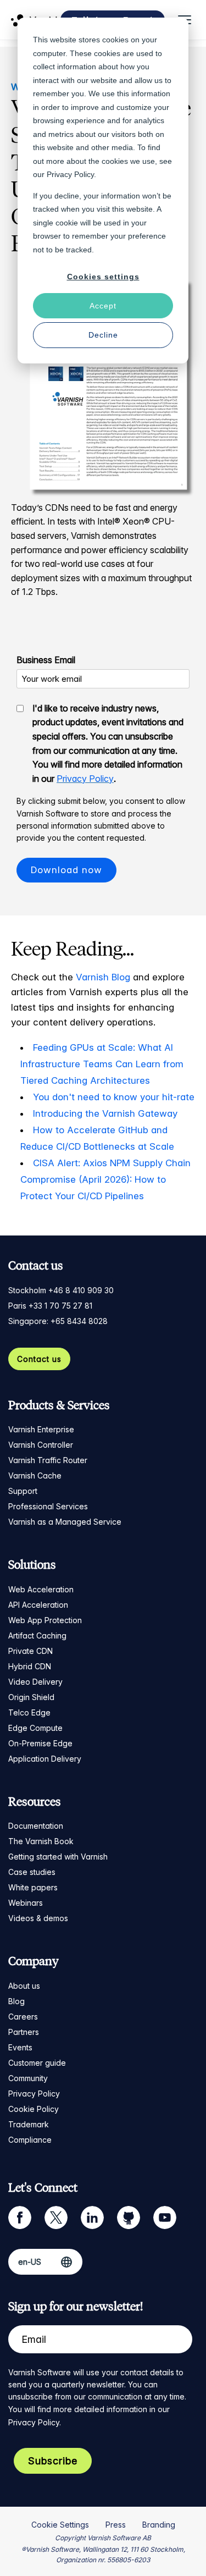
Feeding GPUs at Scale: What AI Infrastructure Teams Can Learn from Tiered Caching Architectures (102, 1064)
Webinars (26, 1903)
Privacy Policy (85, 779)
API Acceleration (38, 1605)
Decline (103, 335)
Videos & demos (38, 1918)
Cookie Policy (34, 2109)
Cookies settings (103, 277)
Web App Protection (45, 1620)
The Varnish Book (41, 1841)
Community (28, 2078)
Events (20, 2047)
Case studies (32, 1872)
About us (24, 1986)
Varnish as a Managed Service (65, 1522)
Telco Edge (29, 1712)
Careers (23, 2017)
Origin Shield (31, 1697)
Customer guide (37, 2063)
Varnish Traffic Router (48, 1460)
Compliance (30, 2140)
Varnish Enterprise (41, 1429)
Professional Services (48, 1506)
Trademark (29, 2124)
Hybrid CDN (30, 1666)
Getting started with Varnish (58, 1857)
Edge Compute (35, 1728)
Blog (16, 2001)
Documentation (36, 1826)
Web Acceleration (41, 1589)
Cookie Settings (60, 2525)
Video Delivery (35, 1682)
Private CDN (30, 1651)
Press (116, 2525)
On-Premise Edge (40, 1743)
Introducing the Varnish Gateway (105, 1113)
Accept (103, 306)
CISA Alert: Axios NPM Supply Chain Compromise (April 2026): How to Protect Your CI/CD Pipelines (105, 1179)
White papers (33, 1887)
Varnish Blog (103, 977)
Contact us (39, 1359)
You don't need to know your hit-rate (114, 1097)
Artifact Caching (37, 1635)
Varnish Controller (41, 1445)
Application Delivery (45, 1759)
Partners (24, 2032)
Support (23, 1491)
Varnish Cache (35, 1475)
